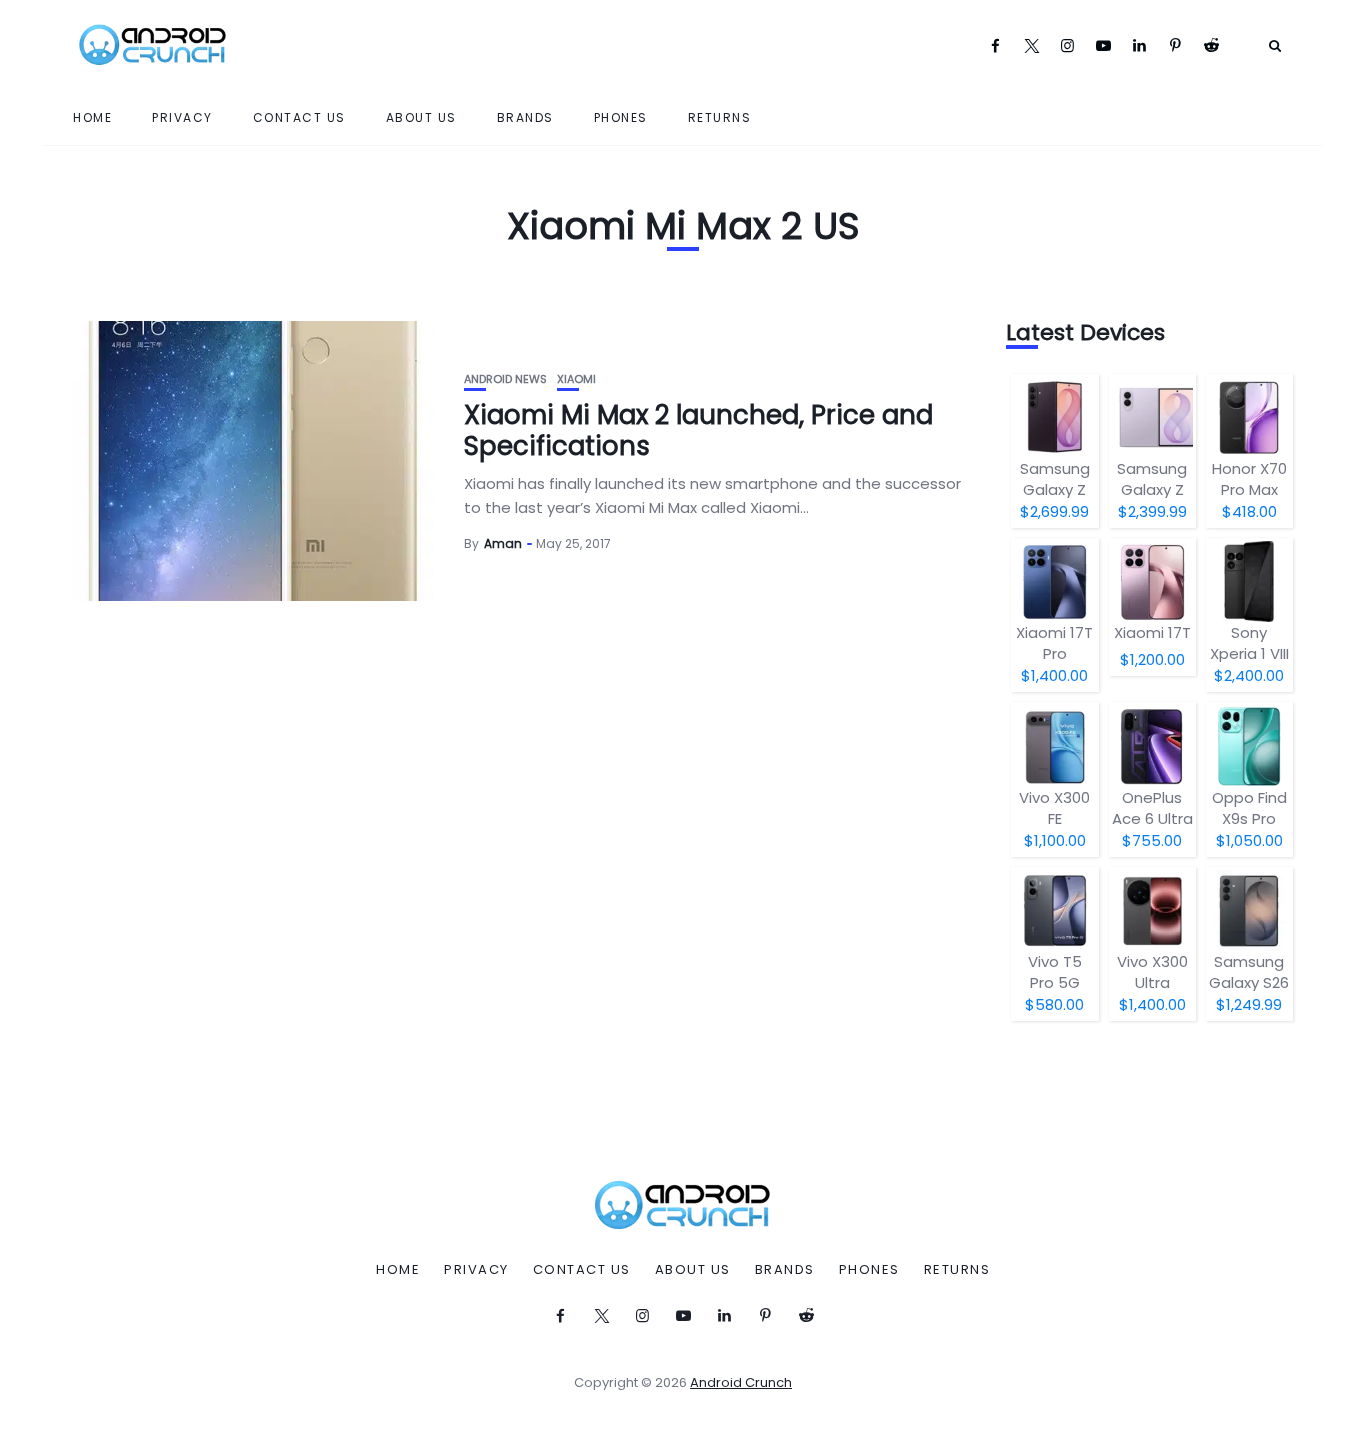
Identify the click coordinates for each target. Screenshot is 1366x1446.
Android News (505, 379)
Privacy (182, 117)
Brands (525, 117)
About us (421, 117)
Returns (720, 117)
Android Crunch (741, 1382)
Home (92, 117)
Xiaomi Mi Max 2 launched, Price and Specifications (698, 430)
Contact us (299, 117)
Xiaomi (576, 379)
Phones (621, 117)
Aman (503, 543)
